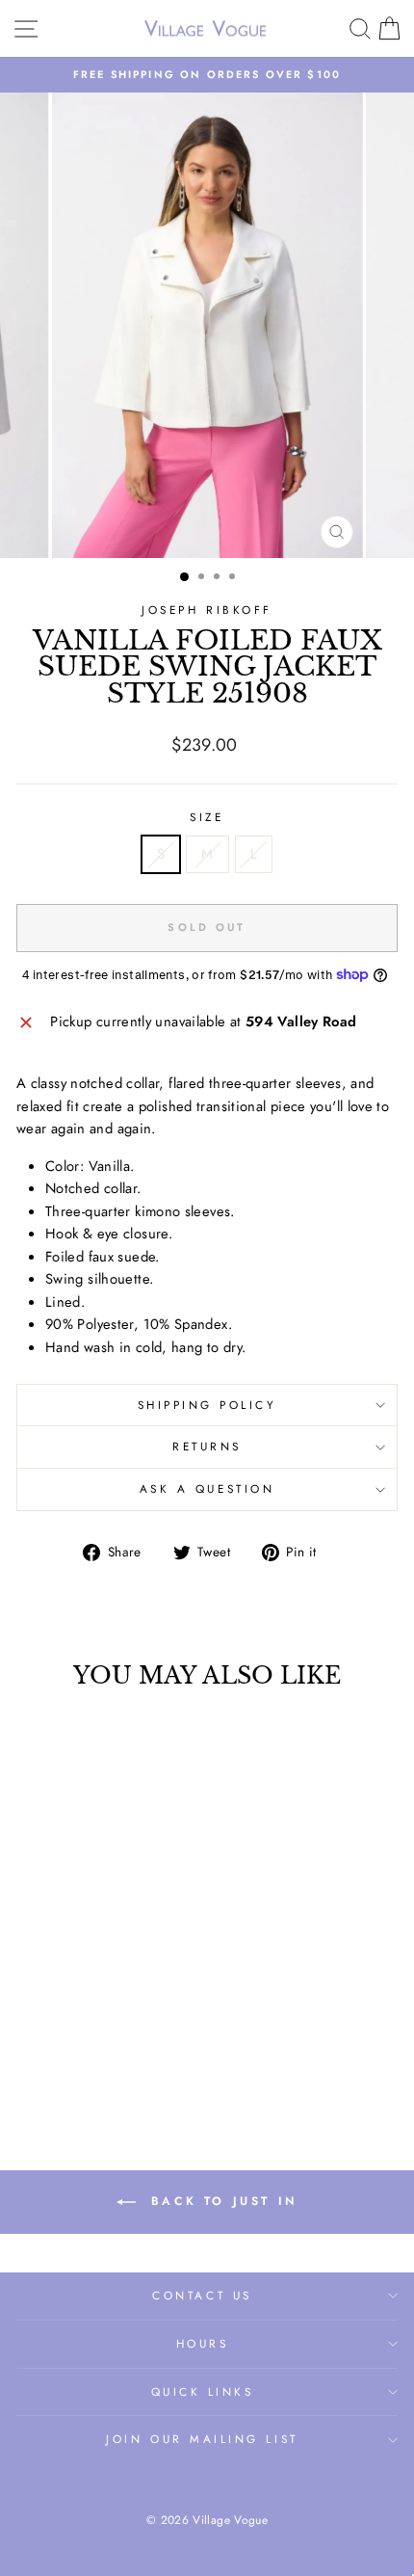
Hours (203, 2343)
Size (207, 817)
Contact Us (202, 2295)
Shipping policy (207, 1405)
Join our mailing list (202, 2439)
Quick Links (203, 2391)
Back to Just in (220, 2201)
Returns (207, 1446)
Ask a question (207, 1488)
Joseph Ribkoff (207, 610)
